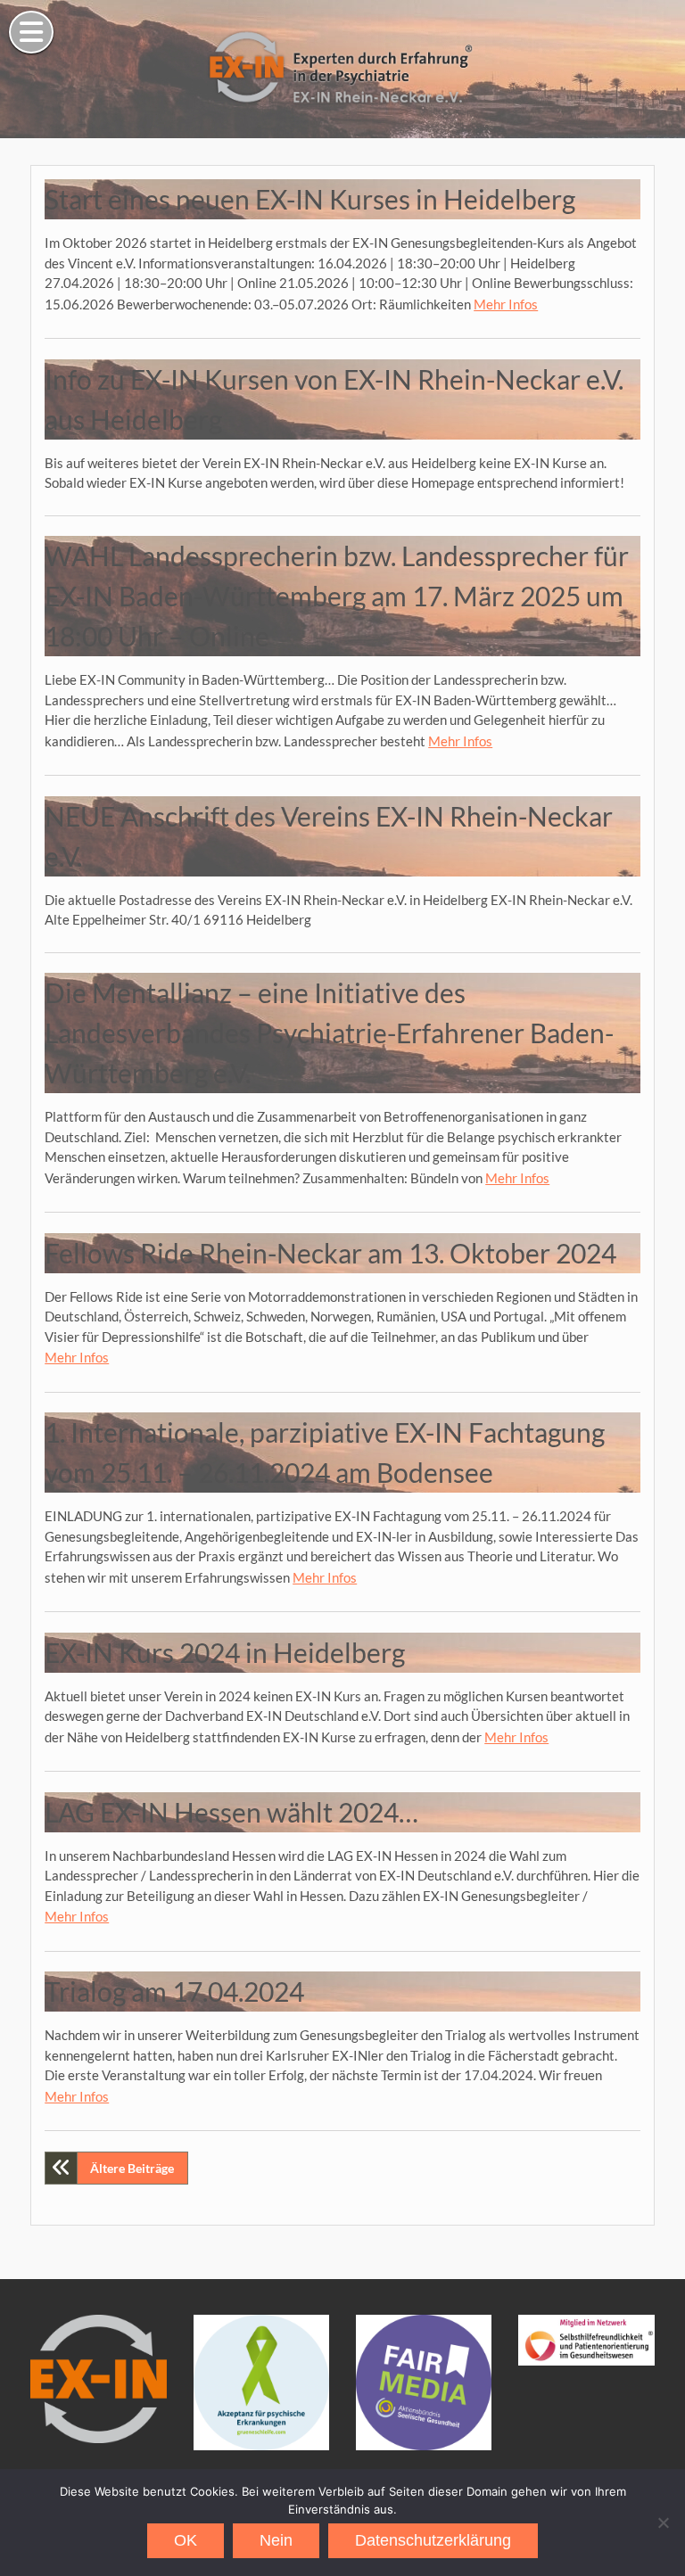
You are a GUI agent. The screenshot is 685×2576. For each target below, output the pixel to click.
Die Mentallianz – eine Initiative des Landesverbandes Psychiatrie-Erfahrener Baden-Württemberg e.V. (329, 1033)
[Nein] (663, 2523)
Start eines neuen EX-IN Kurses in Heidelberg (310, 199)
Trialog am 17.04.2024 (174, 1991)
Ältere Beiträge (132, 2168)
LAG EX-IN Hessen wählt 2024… (231, 1812)
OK (186, 2540)
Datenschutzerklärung (433, 2540)
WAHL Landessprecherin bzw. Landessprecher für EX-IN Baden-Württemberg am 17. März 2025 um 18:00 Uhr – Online (337, 596)
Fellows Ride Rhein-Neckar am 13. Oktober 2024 (330, 1253)
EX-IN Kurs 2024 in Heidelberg (225, 1652)
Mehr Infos (506, 304)
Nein (276, 2540)
